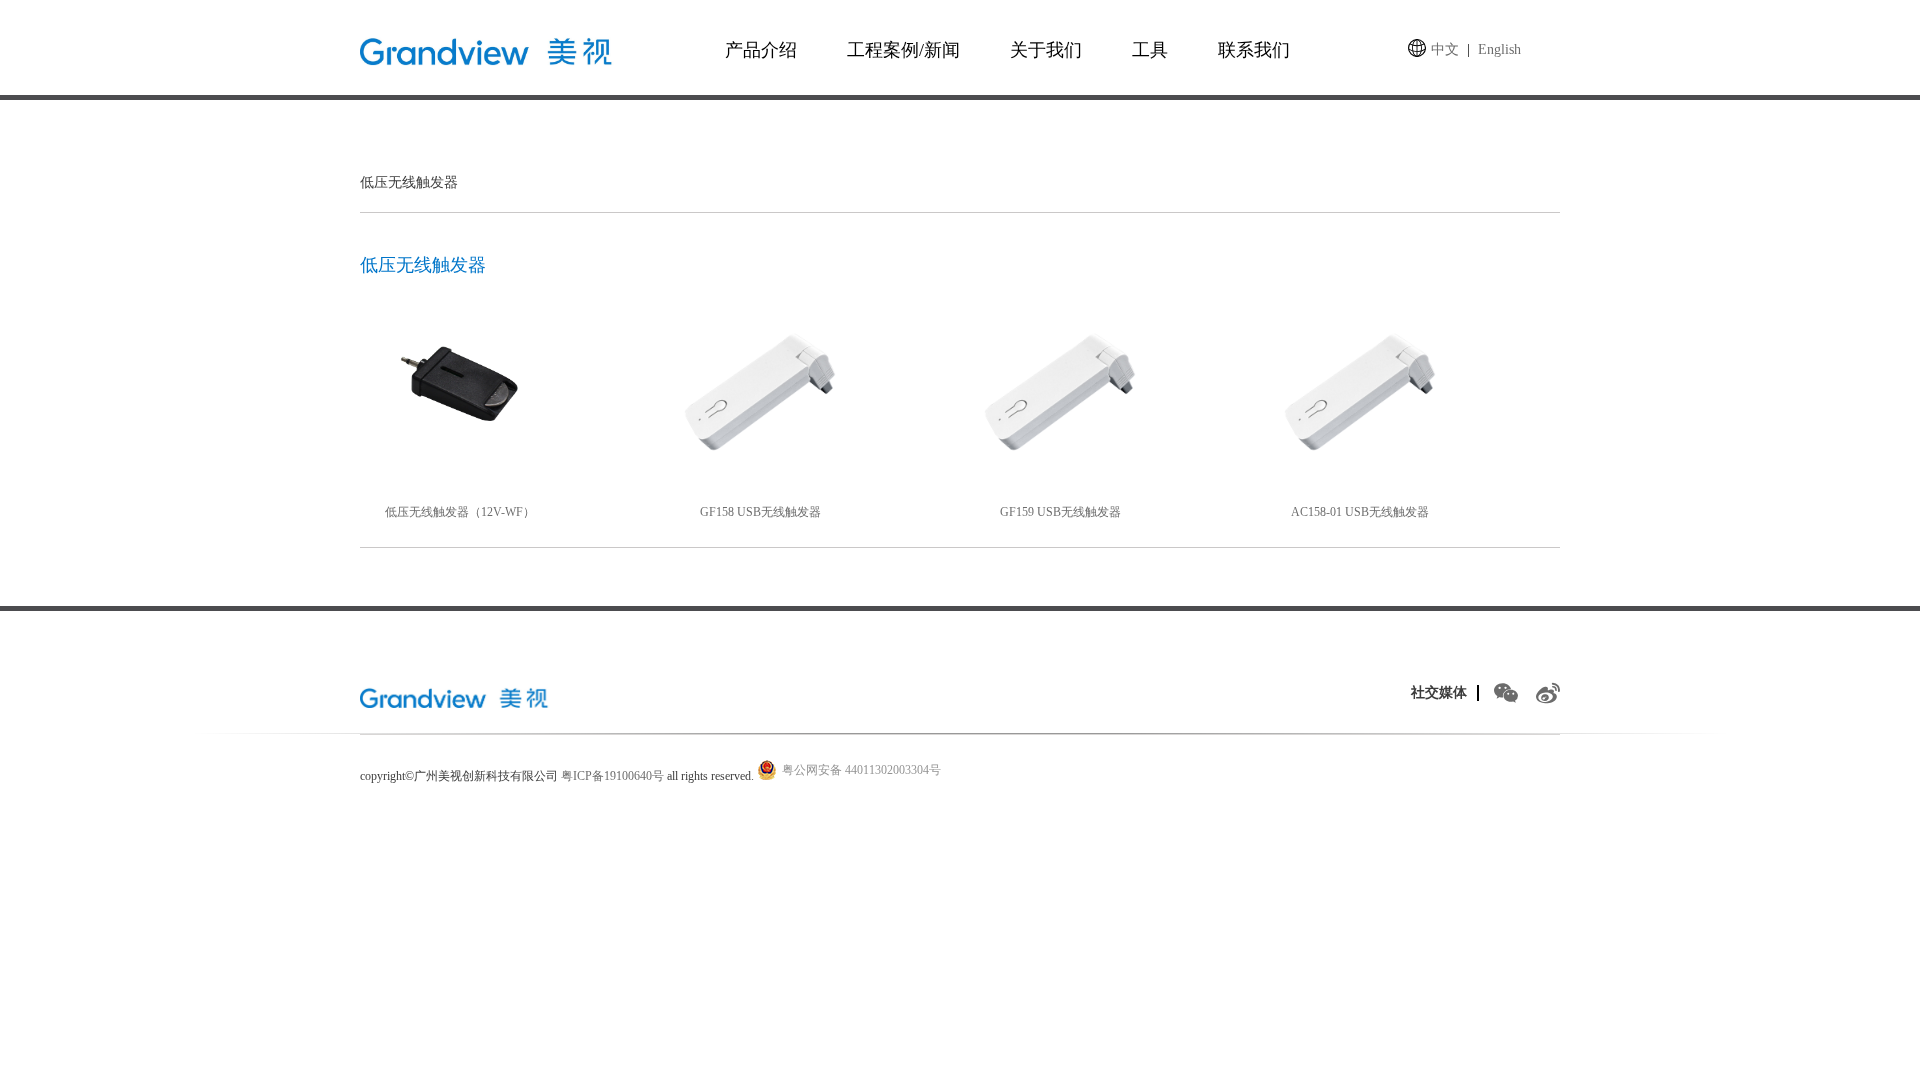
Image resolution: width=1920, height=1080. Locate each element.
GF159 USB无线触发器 (1060, 512)
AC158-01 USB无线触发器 (1360, 512)
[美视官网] (457, 697)
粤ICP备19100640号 (612, 776)
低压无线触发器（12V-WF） (460, 512)
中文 (1445, 49)
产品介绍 (761, 50)
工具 (1150, 50)
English (1499, 49)
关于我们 (1046, 50)
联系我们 (1254, 50)
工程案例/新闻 (903, 50)
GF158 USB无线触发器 (760, 512)
